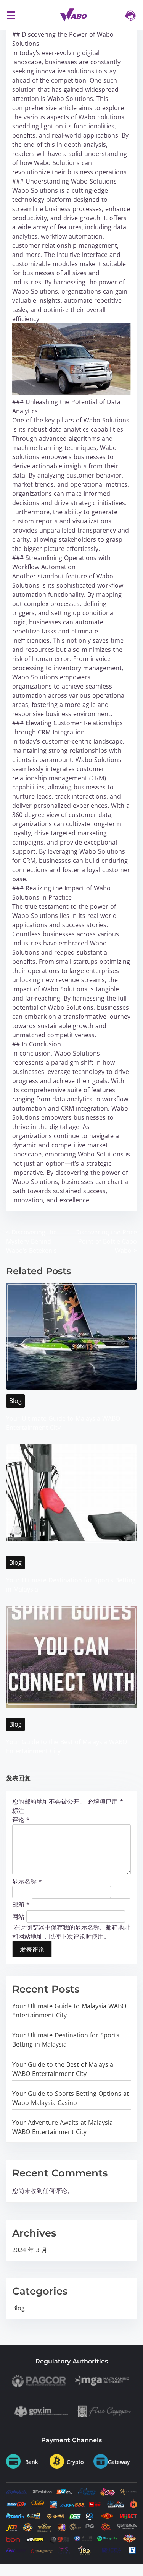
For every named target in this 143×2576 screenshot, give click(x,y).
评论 (21, 1820)
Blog (15, 1401)
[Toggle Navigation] (11, 15)
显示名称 (27, 1881)
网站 (18, 1916)
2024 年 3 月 (30, 2250)
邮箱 (21, 1904)
